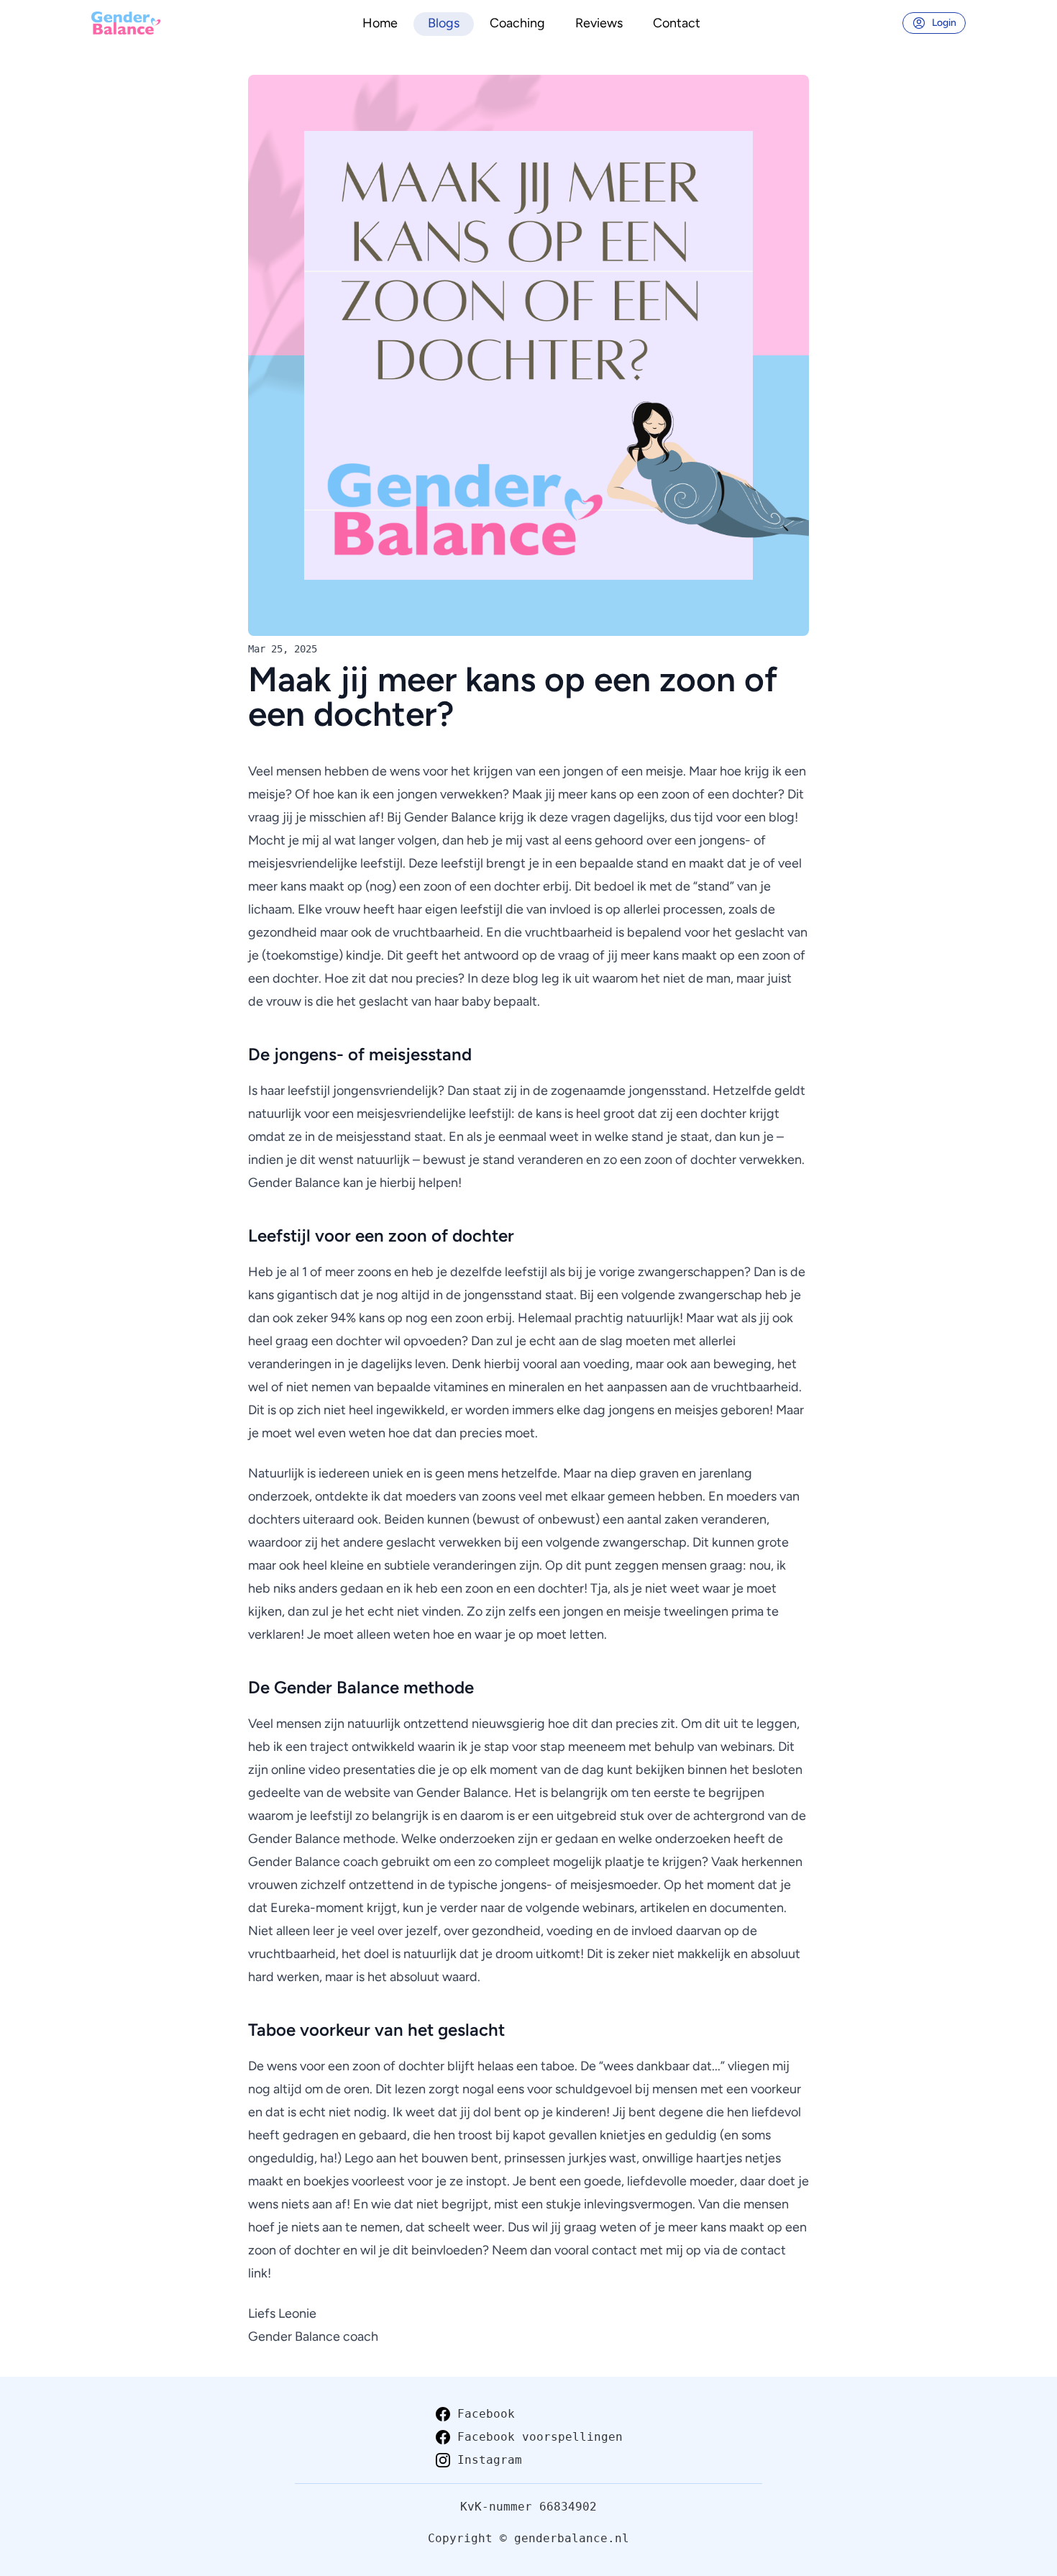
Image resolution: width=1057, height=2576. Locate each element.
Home (380, 23)
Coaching (517, 23)
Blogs (444, 23)
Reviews (599, 23)
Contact (677, 23)
